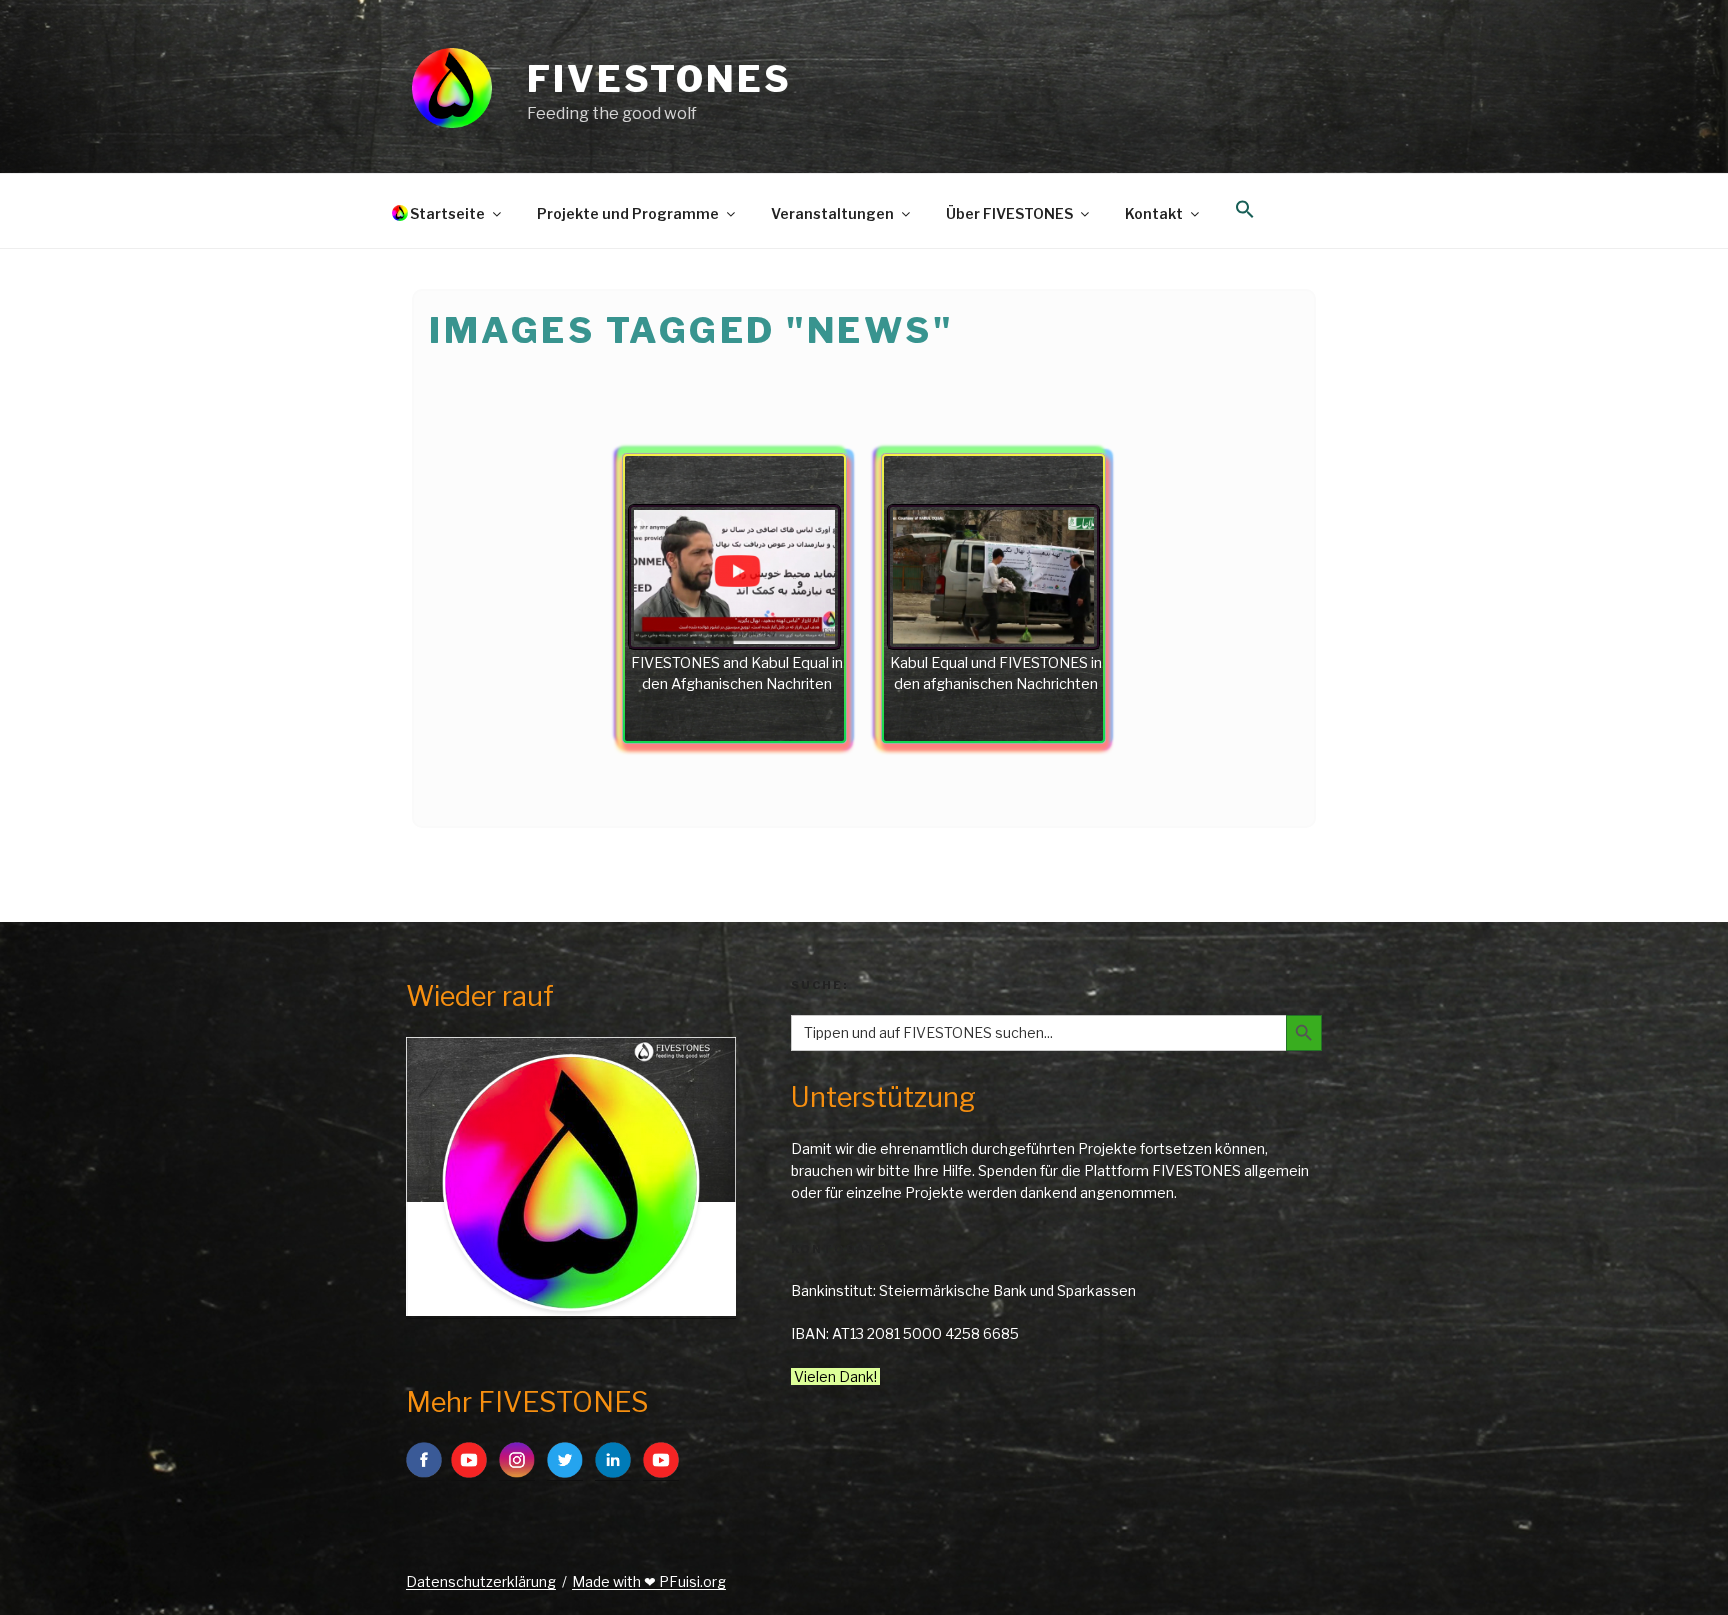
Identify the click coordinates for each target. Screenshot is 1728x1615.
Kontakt (1154, 213)
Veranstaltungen (832, 213)
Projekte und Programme (628, 213)
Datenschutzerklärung (481, 1581)
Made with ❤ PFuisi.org (649, 1581)
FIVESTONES (659, 79)
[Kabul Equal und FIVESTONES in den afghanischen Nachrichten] (993, 577)
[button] (1244, 210)
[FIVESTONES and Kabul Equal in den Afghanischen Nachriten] (734, 577)
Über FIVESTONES (1009, 213)
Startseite (447, 213)
